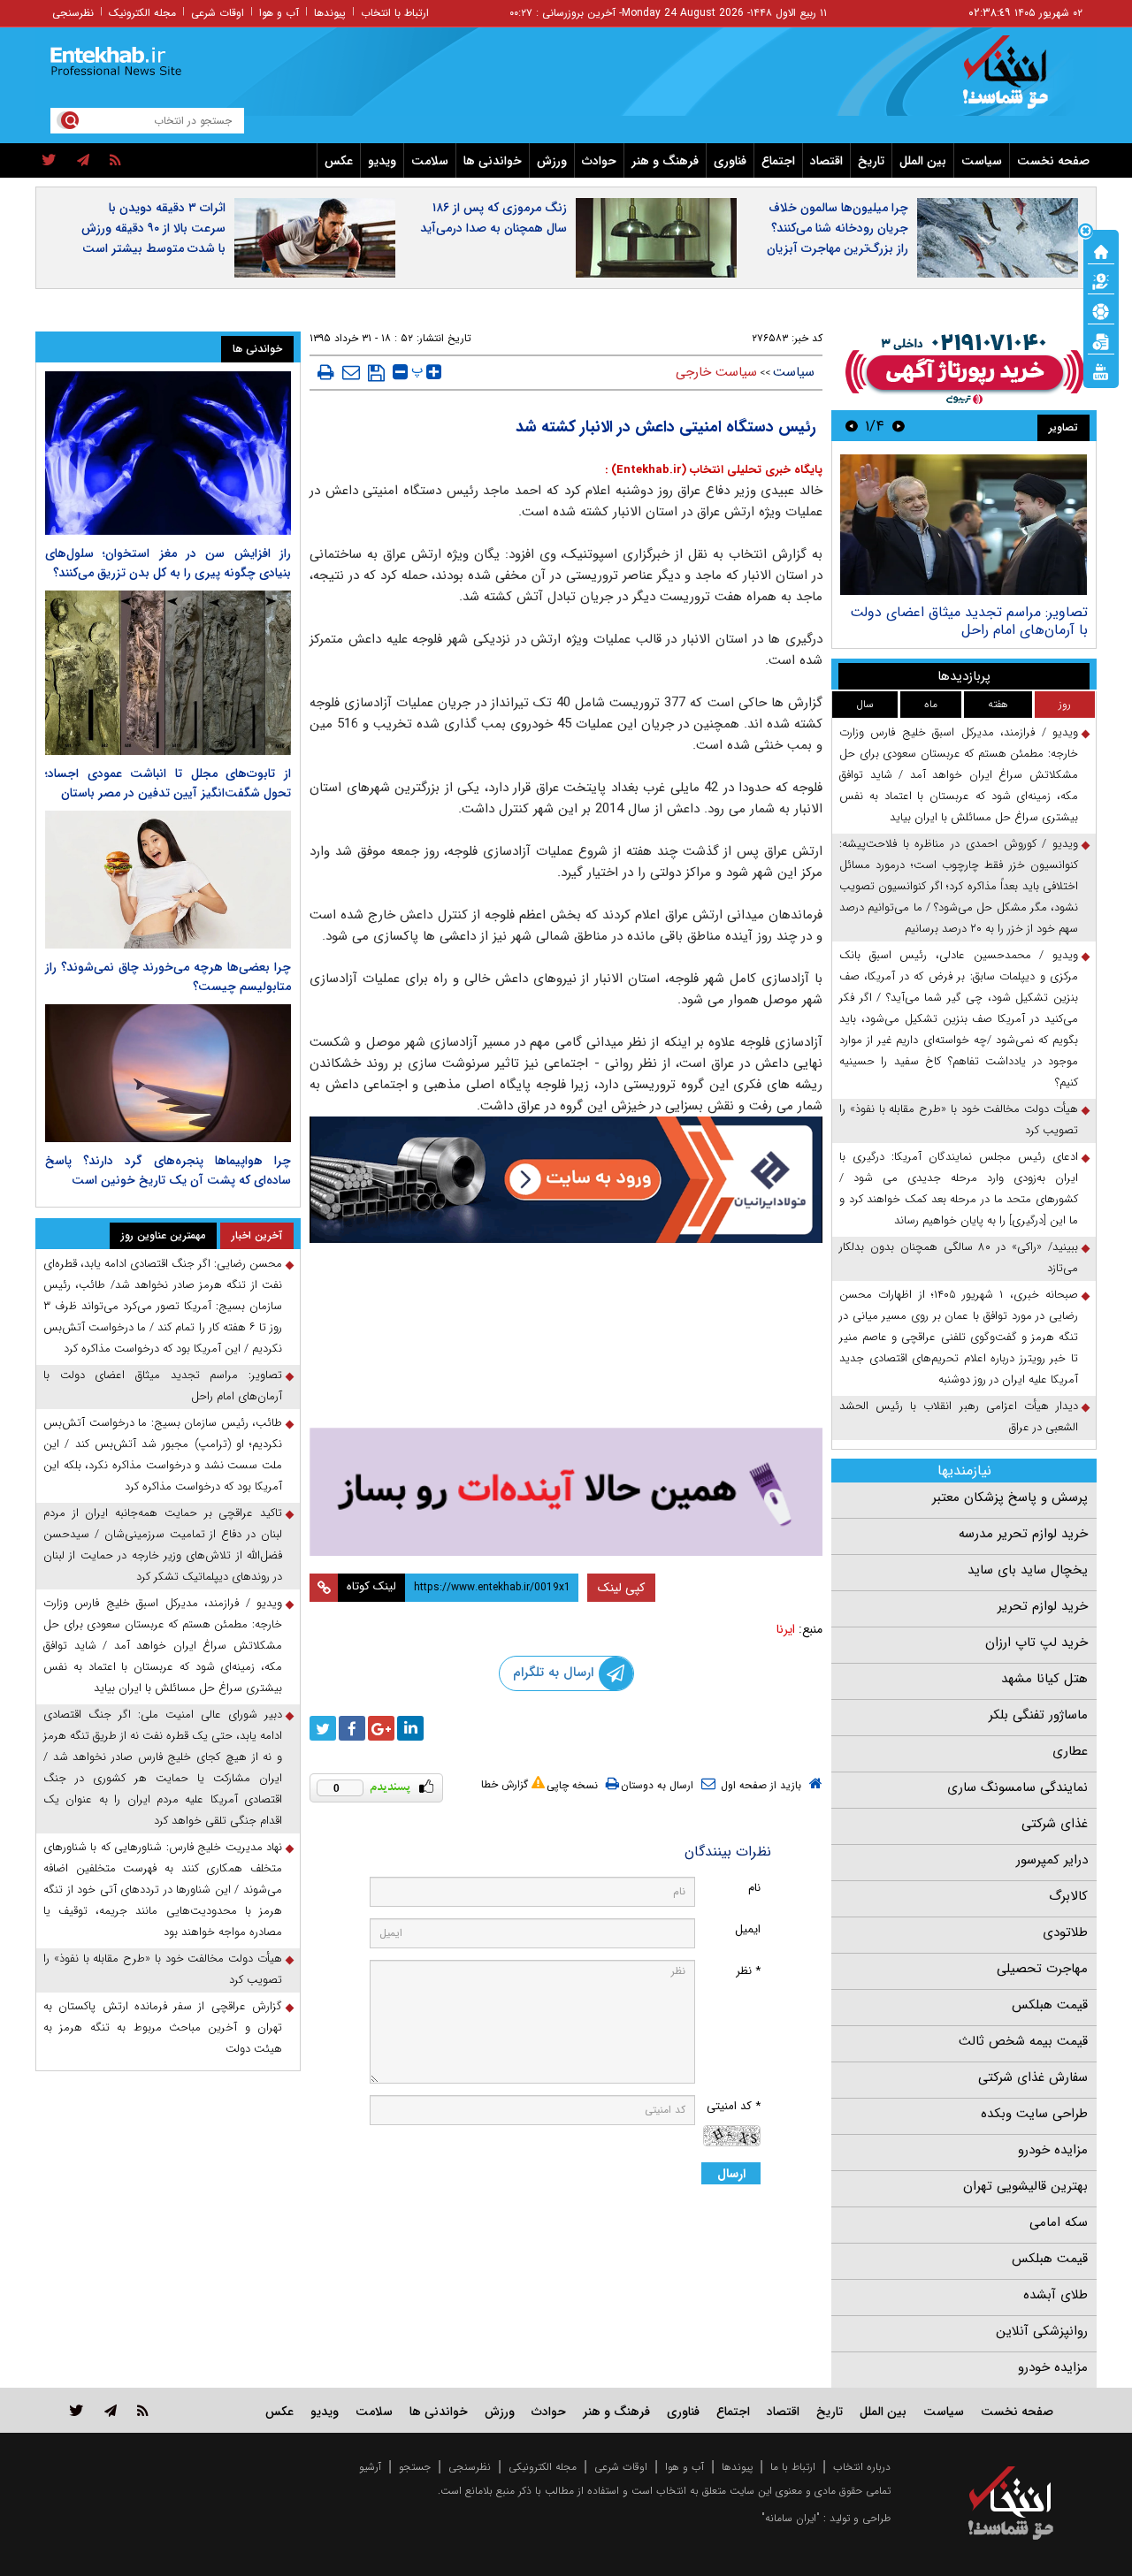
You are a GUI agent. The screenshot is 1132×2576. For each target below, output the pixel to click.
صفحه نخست (1053, 161)
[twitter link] (76, 2410)
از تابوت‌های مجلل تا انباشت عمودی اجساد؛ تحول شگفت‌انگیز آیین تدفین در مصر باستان (168, 783)
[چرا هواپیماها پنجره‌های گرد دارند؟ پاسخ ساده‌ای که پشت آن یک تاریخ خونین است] (168, 1073)
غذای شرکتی (1055, 1824)
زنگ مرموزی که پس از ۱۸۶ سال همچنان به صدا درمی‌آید (493, 218)
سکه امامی (1059, 2222)
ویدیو (382, 161)
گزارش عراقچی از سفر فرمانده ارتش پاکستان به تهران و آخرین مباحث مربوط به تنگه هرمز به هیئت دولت (163, 2027)
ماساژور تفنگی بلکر (1038, 1715)
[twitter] (49, 161)
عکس (339, 161)
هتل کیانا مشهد (1044, 1679)
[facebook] (352, 1728)
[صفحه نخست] (1101, 250)
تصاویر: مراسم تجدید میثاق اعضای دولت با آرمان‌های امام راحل (163, 1386)
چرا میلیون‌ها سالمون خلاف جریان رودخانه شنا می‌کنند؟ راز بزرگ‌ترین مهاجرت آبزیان (838, 228)
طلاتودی (1065, 1932)
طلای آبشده (1056, 2295)
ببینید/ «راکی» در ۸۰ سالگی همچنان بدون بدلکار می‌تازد (959, 1258)
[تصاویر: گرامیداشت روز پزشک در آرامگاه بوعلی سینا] (964, 525)
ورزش (552, 161)
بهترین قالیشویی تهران (1025, 2186)
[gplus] (381, 1728)
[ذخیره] (376, 373)
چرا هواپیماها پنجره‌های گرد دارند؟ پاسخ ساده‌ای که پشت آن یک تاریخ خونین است (168, 1170)
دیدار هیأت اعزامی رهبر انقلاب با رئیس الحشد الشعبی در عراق (959, 1417)
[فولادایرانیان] (566, 1180)
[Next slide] (852, 426)
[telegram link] (111, 2410)
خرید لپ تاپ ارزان (1036, 1642)
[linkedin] (410, 1728)
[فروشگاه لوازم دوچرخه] (566, 1337)
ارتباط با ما (793, 2467)
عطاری (1070, 1751)
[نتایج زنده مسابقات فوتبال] (1101, 370)
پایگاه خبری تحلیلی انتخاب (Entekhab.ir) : (714, 470)
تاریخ (871, 161)
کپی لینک (621, 1588)
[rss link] (143, 2410)
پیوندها (330, 13)
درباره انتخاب (862, 2467)
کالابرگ (1068, 1896)
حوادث (599, 161)
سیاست (982, 161)
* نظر (748, 1971)
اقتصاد (826, 161)
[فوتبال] (1101, 310)
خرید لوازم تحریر (1043, 1606)
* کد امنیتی (734, 2106)
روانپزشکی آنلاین (1042, 2331)
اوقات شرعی (218, 13)
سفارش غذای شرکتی (1033, 2077)
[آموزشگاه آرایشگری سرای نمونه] (566, 1492)
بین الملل (923, 161)
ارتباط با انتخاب (395, 13)
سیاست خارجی (716, 372)
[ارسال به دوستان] (351, 372)
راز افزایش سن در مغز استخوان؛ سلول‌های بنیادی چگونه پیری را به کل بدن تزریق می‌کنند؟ (168, 563)
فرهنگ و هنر (665, 161)
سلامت (430, 161)
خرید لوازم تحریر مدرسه (1023, 1534)
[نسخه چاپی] (326, 372)
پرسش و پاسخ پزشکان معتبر (1010, 1498)
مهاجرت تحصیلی (1042, 1969)
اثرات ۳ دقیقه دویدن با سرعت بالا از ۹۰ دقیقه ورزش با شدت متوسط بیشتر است (153, 228)
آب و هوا (279, 13)
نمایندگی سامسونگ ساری (1017, 1787)
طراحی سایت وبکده (1034, 2114)
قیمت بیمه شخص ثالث (1023, 2041)
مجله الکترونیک (142, 13)
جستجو (415, 2467)
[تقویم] (1101, 340)
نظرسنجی (73, 13)
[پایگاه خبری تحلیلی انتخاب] (1019, 80)
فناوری (730, 161)
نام (754, 1888)
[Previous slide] (899, 426)
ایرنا (786, 1629)
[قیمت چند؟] (1101, 280)
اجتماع (778, 161)
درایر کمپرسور (1052, 1860)
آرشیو (370, 2467)
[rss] (115, 161)
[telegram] (83, 161)
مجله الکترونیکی (543, 2467)
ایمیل (748, 1929)
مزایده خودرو (1053, 2150)
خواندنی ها (493, 161)
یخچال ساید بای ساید (1028, 1570)
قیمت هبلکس (1050, 2005)
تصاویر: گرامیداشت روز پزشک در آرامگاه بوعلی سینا (973, 621)
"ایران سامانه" (791, 2518)
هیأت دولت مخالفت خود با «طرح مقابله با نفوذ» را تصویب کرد (959, 1120)
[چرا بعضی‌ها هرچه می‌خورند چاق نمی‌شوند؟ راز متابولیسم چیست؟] (168, 880)
